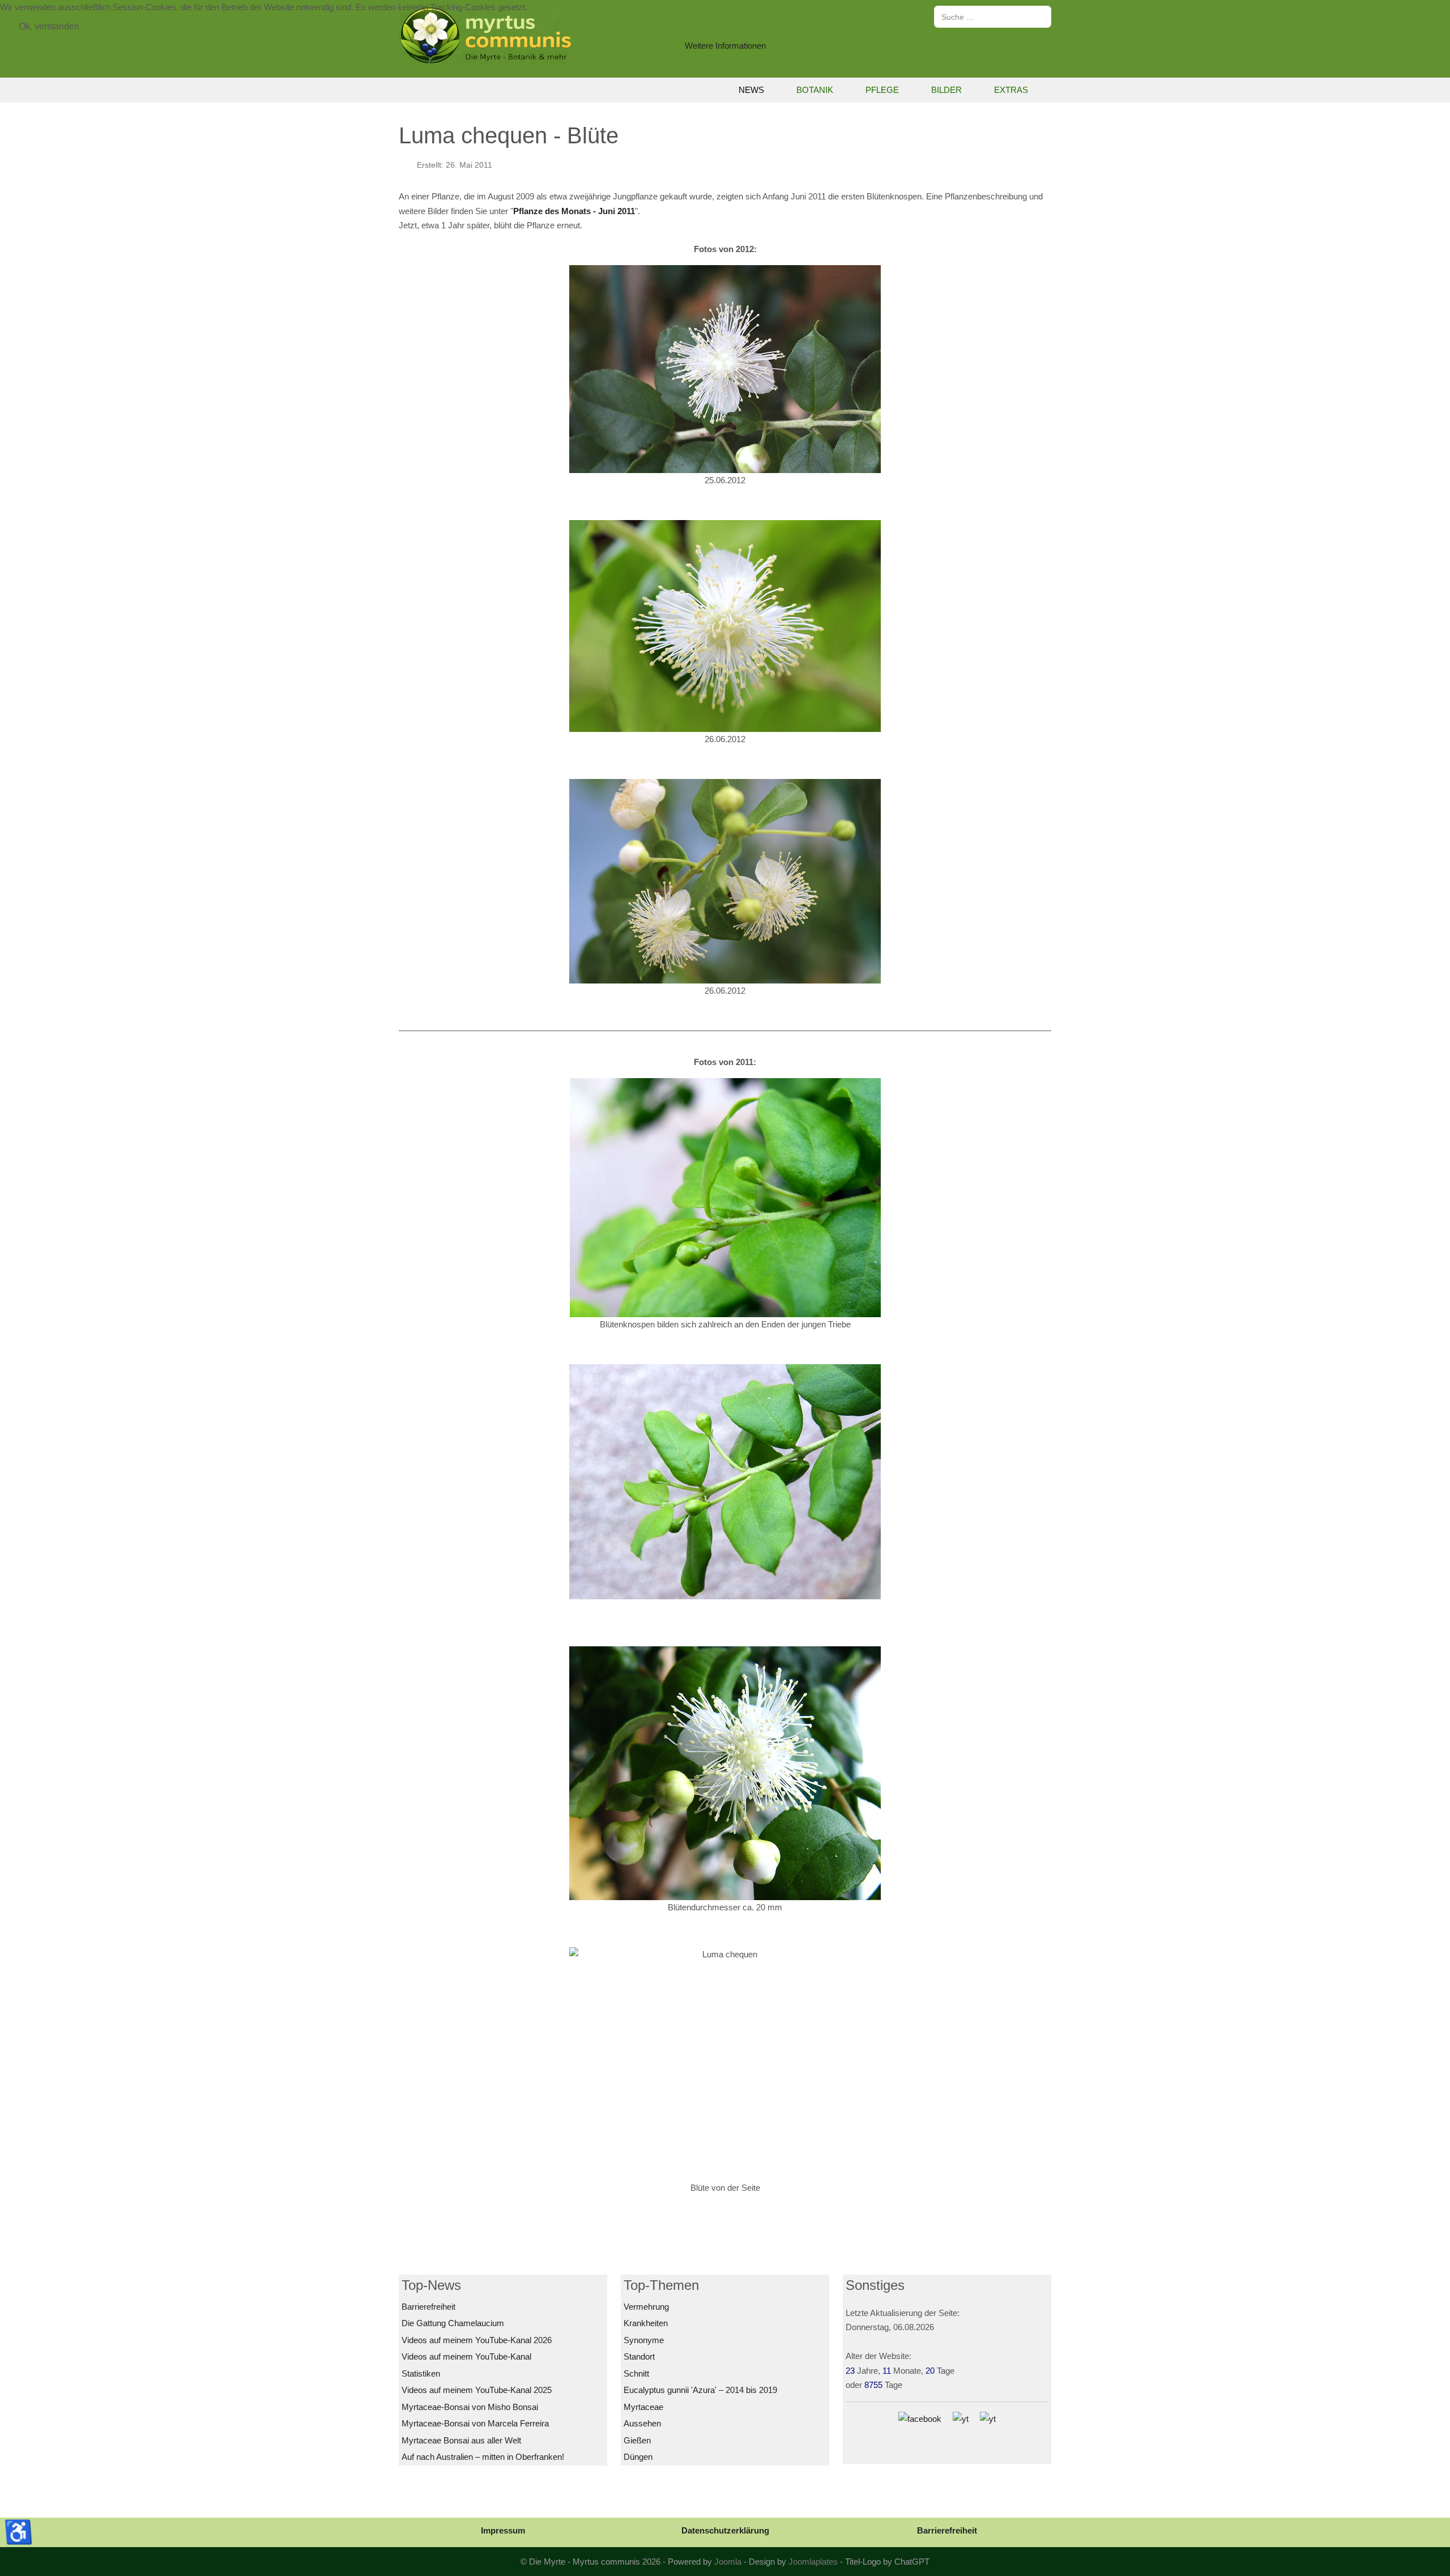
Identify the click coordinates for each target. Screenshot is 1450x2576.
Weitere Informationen (725, 46)
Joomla (728, 2562)
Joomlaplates (813, 2562)
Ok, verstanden (49, 26)
